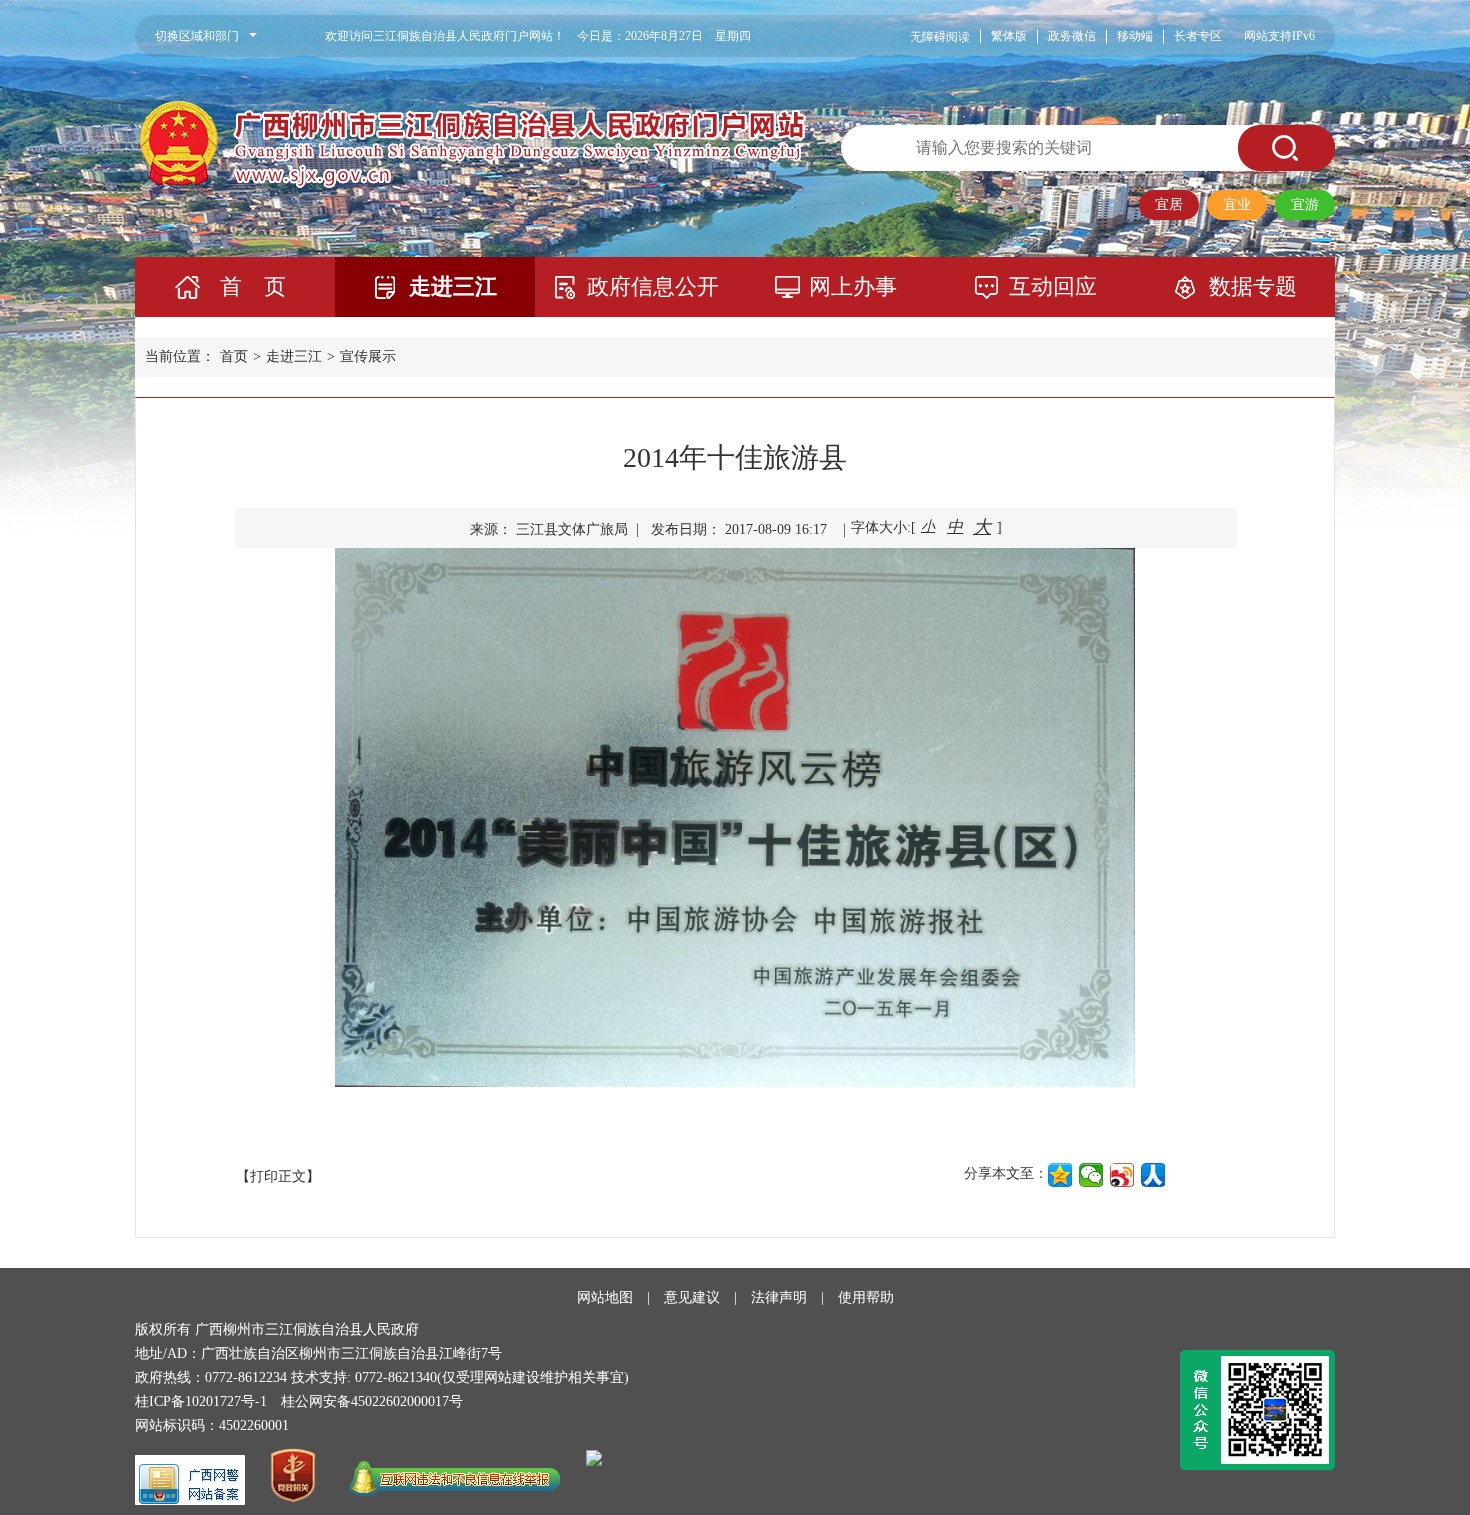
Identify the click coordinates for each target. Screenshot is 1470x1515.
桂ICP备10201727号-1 (201, 1401)
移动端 (1135, 36)
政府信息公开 (653, 286)
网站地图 (605, 1297)
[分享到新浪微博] (1122, 1175)
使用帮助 (866, 1297)
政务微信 (1072, 36)
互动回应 (1053, 286)
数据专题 (1253, 286)
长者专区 (1198, 36)
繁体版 (1009, 36)
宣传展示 (368, 356)
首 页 (253, 286)
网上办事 (853, 286)
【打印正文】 (278, 1176)
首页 (234, 356)
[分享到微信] (1091, 1175)
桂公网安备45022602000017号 (372, 1401)
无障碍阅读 (940, 37)
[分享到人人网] (1153, 1175)
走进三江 (453, 286)
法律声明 (779, 1297)
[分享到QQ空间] (1060, 1175)
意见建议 (692, 1297)
